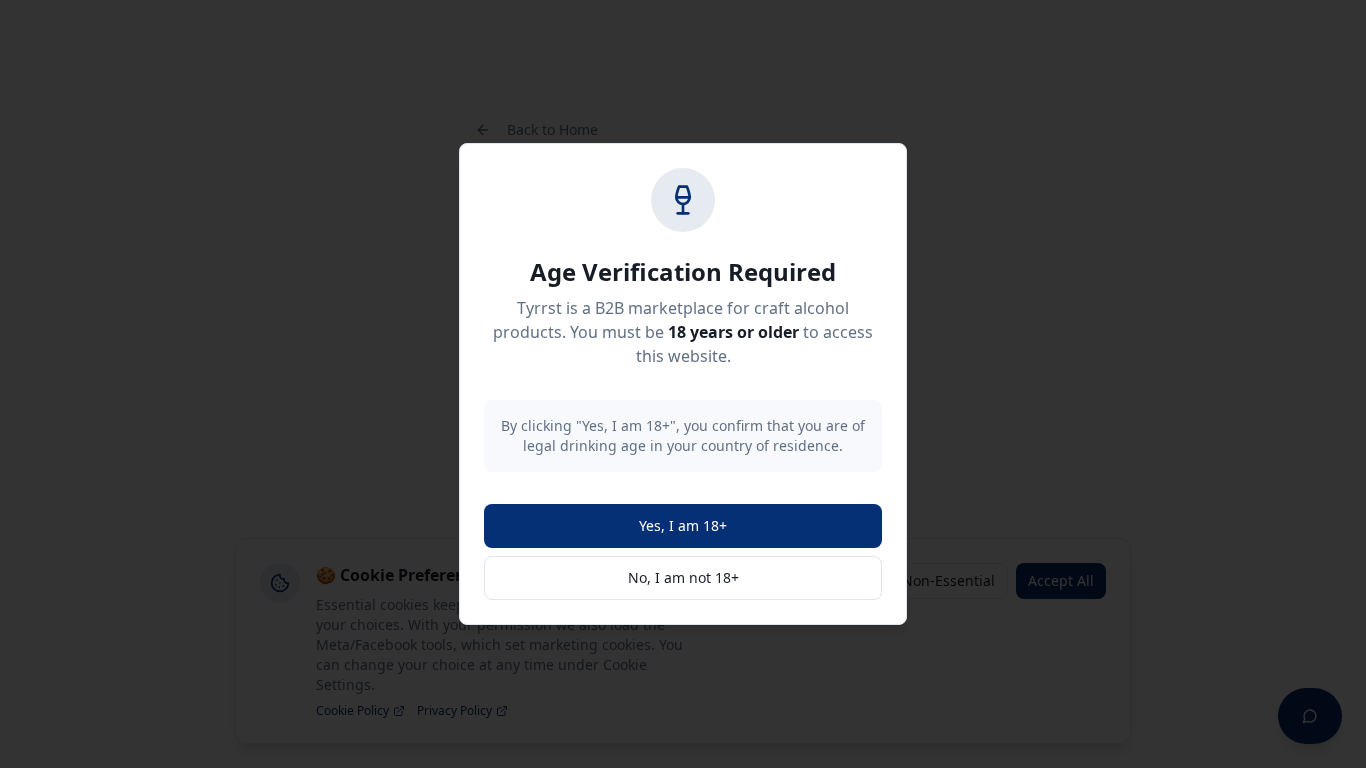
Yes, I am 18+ (683, 525)
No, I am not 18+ (683, 577)
